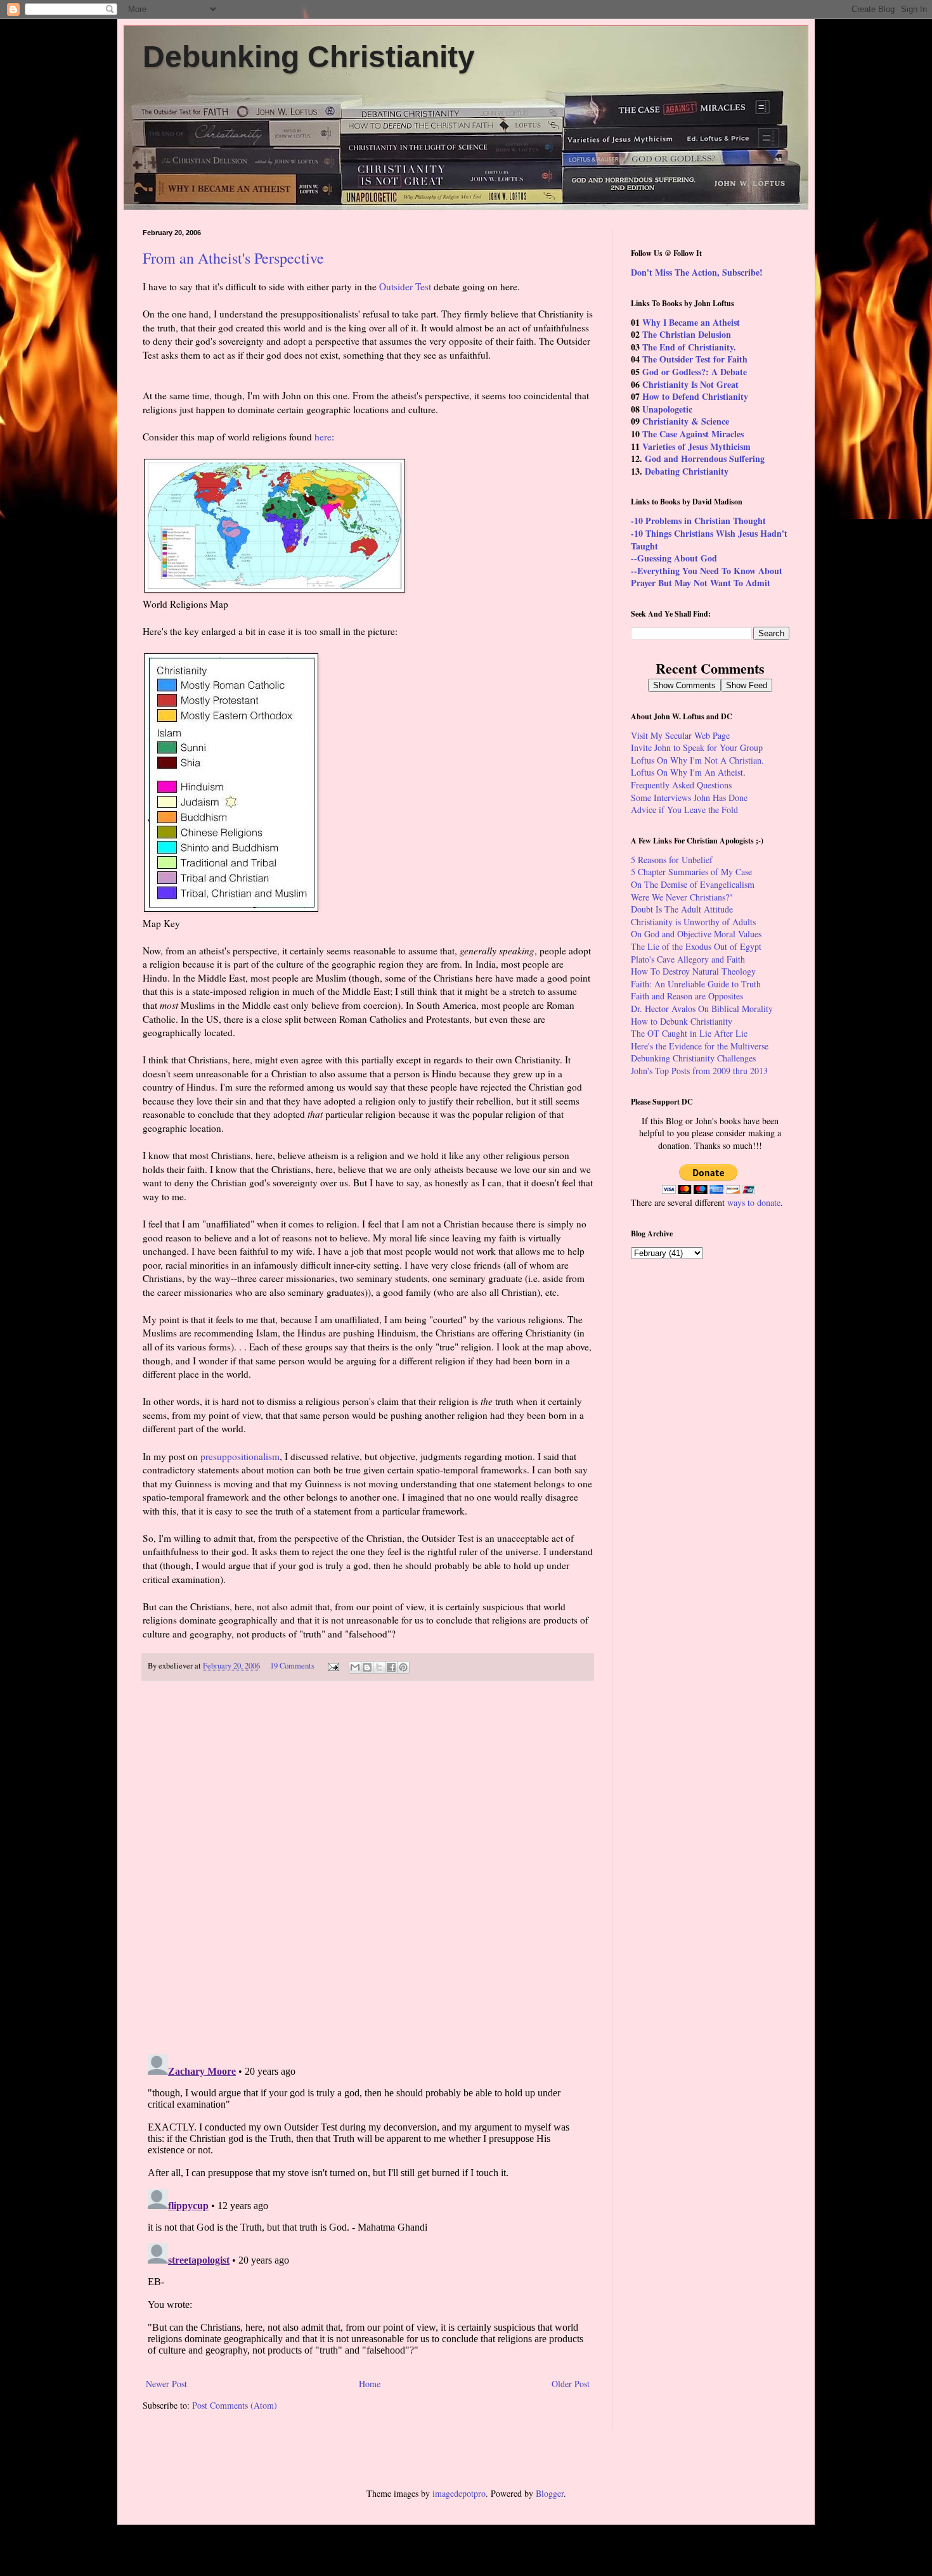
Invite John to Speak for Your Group (697, 747)
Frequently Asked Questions (681, 785)
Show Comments (684, 685)
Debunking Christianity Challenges (693, 1058)
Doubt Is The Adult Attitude (682, 909)
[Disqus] (368, 1868)
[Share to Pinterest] (403, 1667)
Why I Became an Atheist (691, 322)
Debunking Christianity (309, 57)
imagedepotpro (459, 2493)
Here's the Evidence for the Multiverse (700, 1046)
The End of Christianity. (689, 347)
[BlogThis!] (367, 1667)
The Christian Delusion (687, 334)
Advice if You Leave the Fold (684, 810)
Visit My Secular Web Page (680, 735)
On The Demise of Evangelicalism (693, 884)
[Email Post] (333, 1666)
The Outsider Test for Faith (695, 359)
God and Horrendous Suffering (705, 458)
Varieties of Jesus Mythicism (696, 446)
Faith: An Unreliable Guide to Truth (696, 984)
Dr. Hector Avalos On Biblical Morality (702, 1009)
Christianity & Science (686, 421)
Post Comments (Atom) (235, 2405)
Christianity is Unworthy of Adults (693, 922)
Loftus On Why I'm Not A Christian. (697, 760)
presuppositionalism (240, 1456)
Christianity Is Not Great (690, 384)
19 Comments (292, 1666)
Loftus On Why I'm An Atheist (687, 772)
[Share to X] (379, 1667)
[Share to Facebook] (391, 1667)
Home (370, 2384)
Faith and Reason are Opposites (687, 996)
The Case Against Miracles (693, 434)
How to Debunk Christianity (682, 1021)
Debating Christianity (687, 471)
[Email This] (355, 1667)
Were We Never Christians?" (682, 897)
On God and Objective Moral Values (696, 934)
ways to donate (754, 1202)
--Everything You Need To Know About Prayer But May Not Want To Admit (707, 577)
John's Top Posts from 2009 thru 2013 (699, 1071)
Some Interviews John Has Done (689, 798)
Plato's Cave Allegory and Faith (688, 959)
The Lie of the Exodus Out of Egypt (696, 946)
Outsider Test (405, 286)
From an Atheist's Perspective (233, 258)
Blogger (550, 2493)
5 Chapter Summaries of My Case (691, 872)
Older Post (571, 2384)
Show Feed (747, 685)
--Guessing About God (674, 558)
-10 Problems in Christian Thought (698, 521)
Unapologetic (667, 409)
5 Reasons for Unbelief (672, 860)
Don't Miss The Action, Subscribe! (697, 272)
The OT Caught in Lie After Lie (689, 1033)
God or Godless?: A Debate (695, 372)
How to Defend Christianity (695, 396)
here (323, 437)
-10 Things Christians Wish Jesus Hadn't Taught (709, 540)
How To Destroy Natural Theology (693, 971)
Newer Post (166, 2384)
